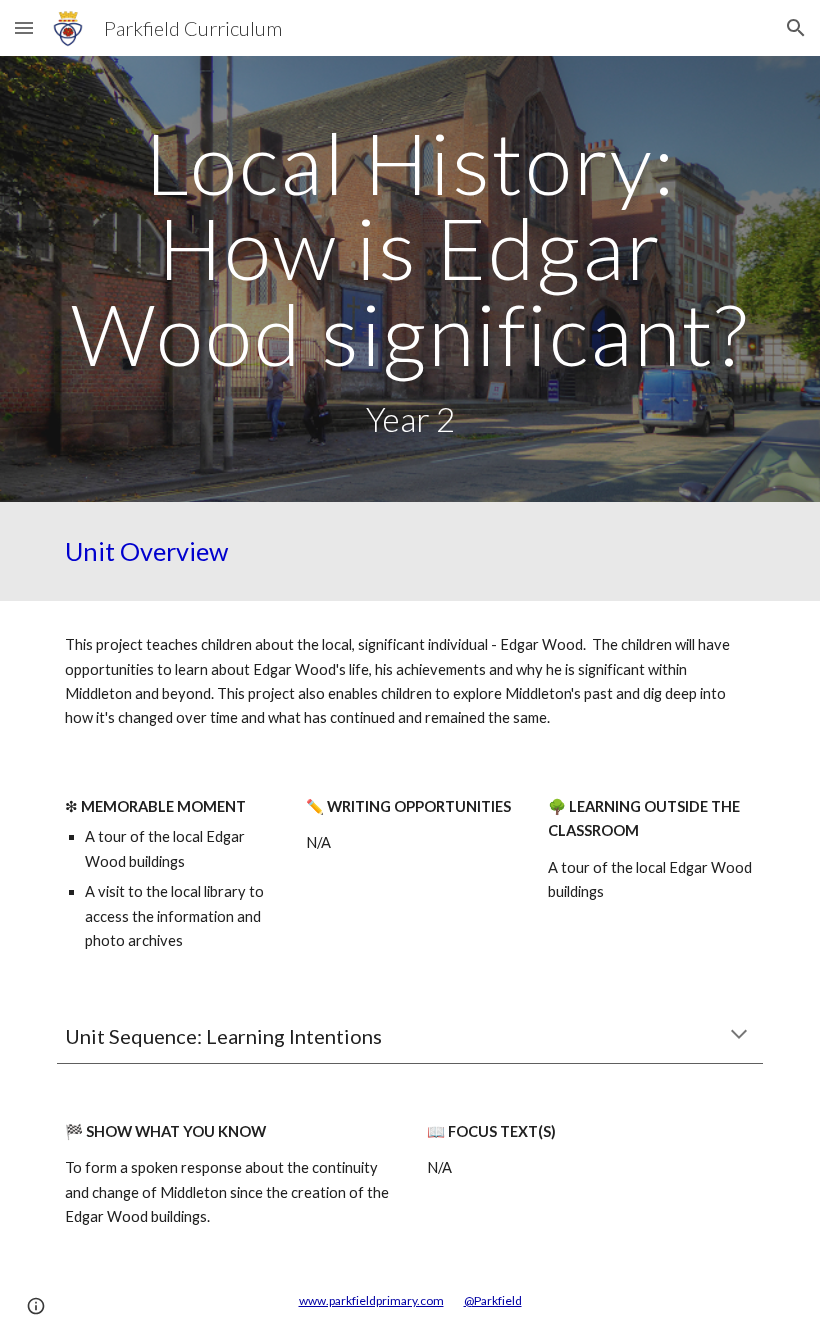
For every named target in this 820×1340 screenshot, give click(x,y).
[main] (410, 279)
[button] (24, 27)
